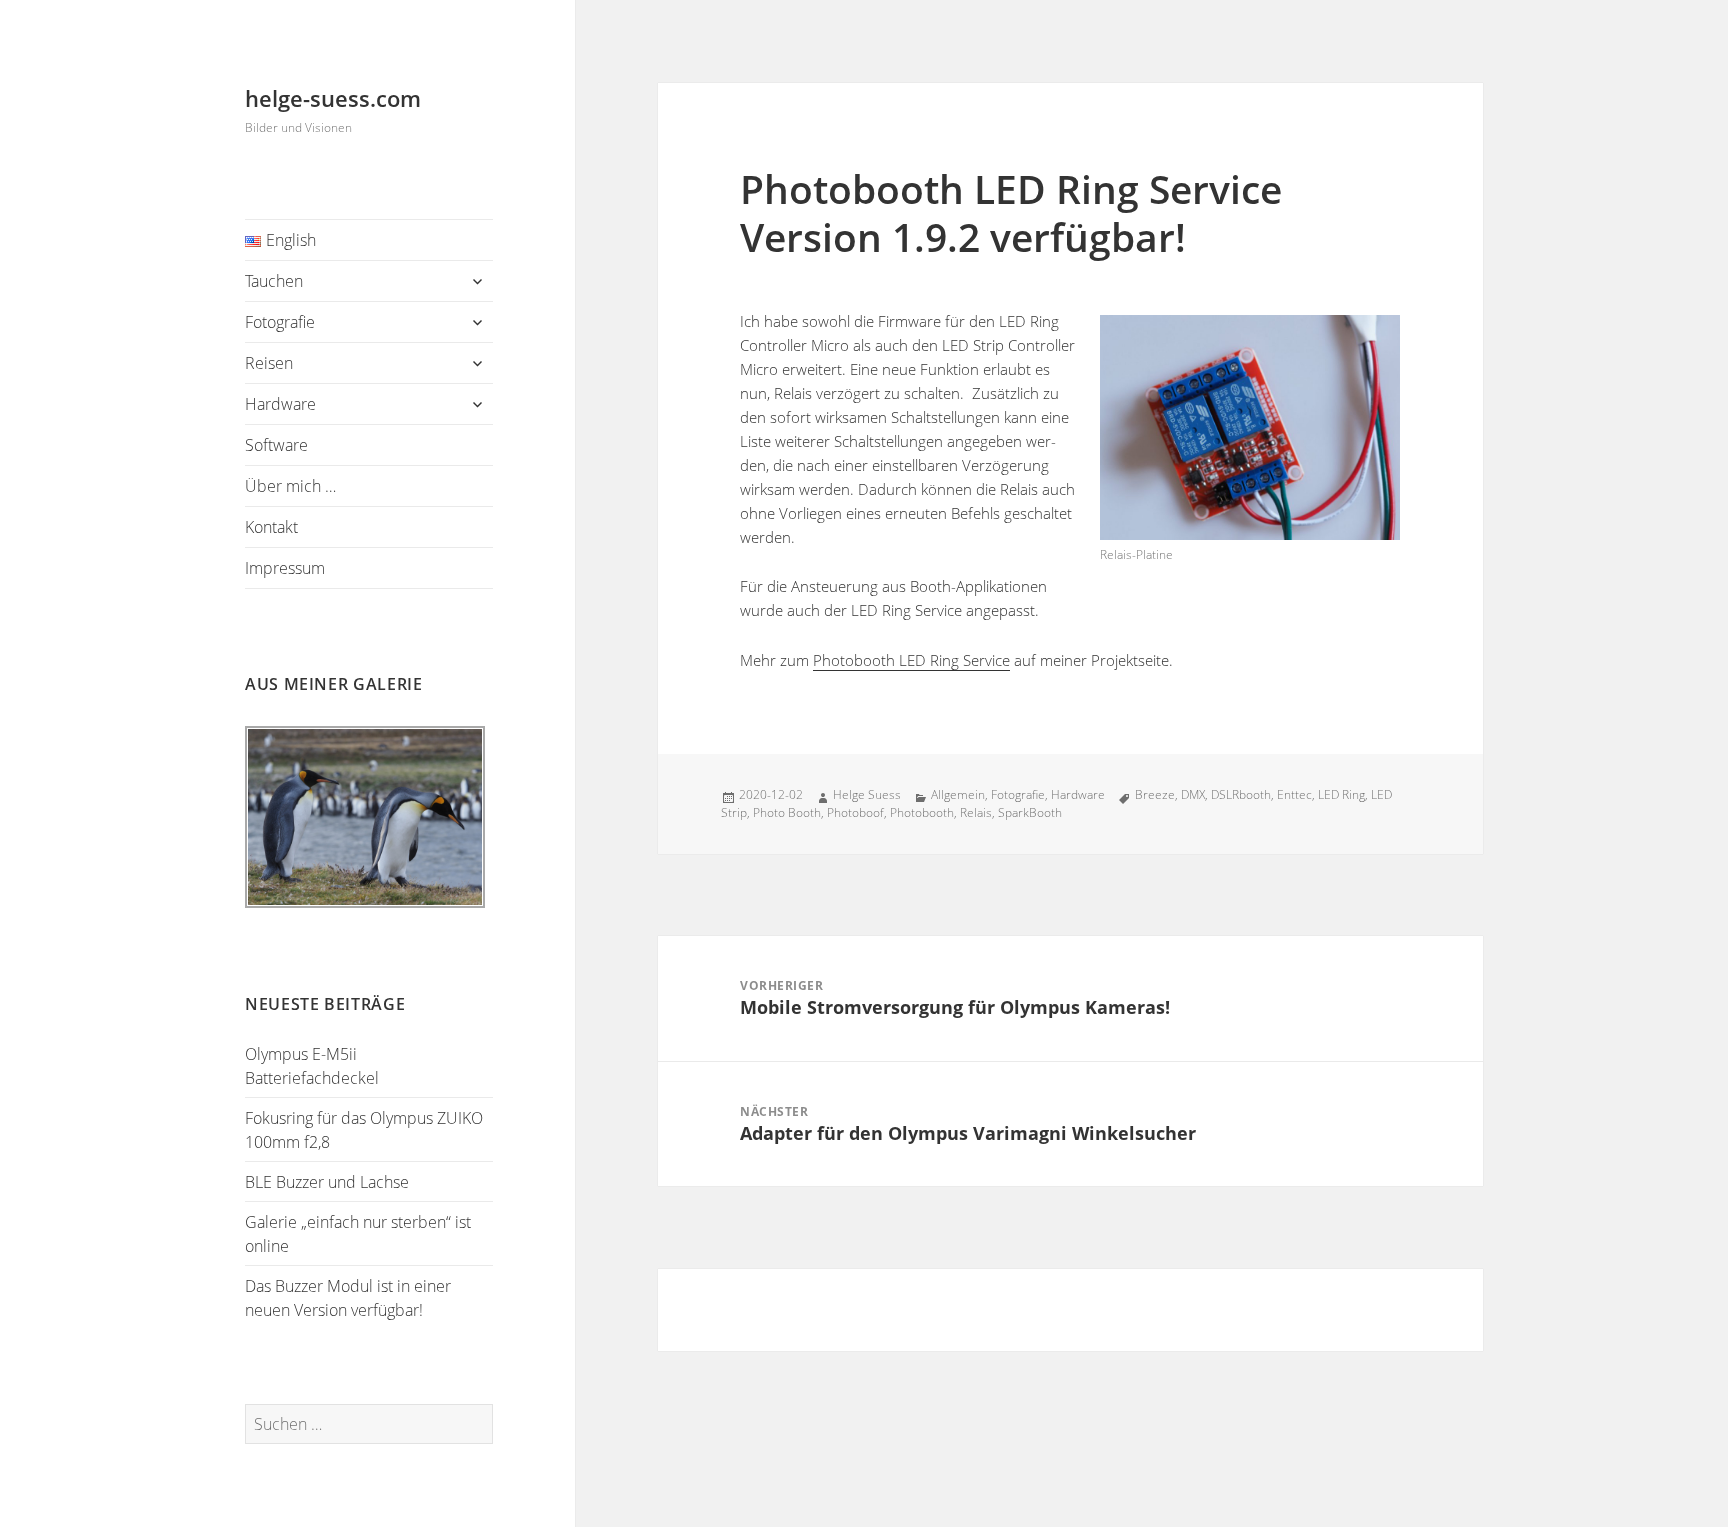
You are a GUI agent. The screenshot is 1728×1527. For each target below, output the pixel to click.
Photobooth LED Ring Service (911, 660)
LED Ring (1341, 794)
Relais (976, 812)
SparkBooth (1030, 812)
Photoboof (855, 812)
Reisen (269, 363)
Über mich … (290, 486)
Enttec (1294, 794)
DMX (1193, 794)
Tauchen (274, 281)
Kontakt (271, 527)
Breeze (1155, 794)
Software (276, 445)
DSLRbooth (1241, 794)
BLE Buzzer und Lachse (327, 1182)
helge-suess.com (333, 98)
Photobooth (922, 812)
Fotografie (280, 322)
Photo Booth (787, 812)
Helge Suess (867, 794)
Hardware (280, 404)
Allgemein (958, 794)
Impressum (285, 568)
